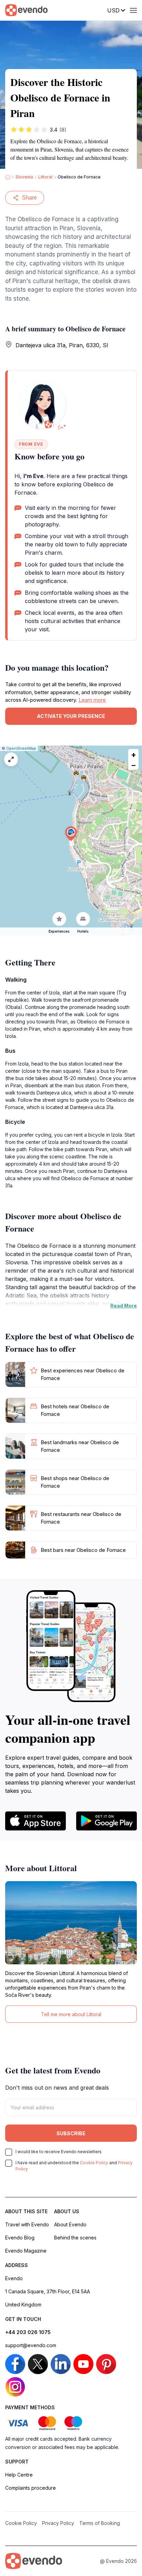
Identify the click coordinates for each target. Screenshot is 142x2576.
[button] (71, 834)
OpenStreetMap (21, 748)
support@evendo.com (31, 2345)
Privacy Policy (58, 2523)
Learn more (92, 700)
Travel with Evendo (27, 2224)
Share (29, 198)
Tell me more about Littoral (71, 2014)
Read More (124, 1306)
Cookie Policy (94, 2163)
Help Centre (19, 2475)
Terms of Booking (100, 2523)
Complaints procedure (31, 2488)
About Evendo (70, 2224)
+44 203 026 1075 (28, 2332)
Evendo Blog (20, 2238)
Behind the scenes (75, 2238)
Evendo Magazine (26, 2251)
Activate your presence (71, 716)
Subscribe (71, 2133)
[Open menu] (133, 10)
